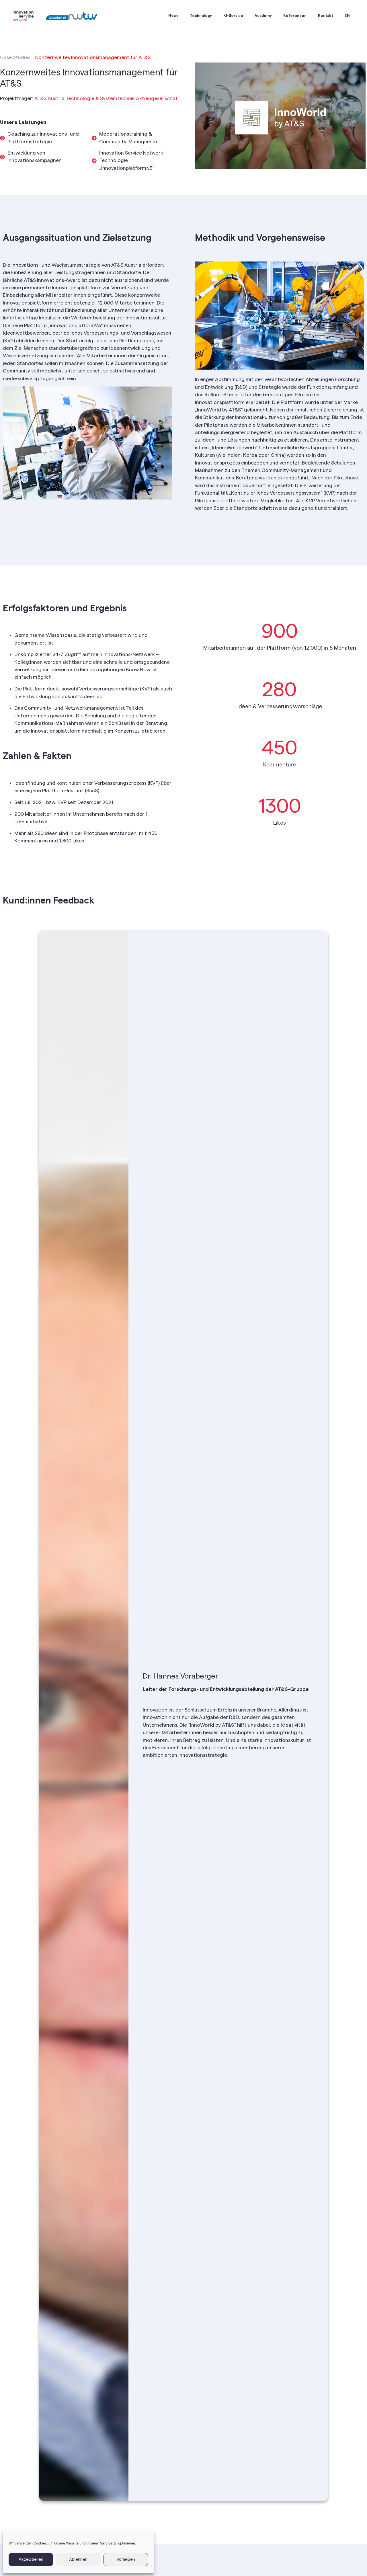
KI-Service (233, 16)
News (173, 16)
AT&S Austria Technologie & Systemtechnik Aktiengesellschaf (106, 98)
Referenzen (295, 16)
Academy (263, 16)
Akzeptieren (31, 2560)
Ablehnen (78, 2560)
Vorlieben (126, 2560)
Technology (201, 16)
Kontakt (326, 16)
